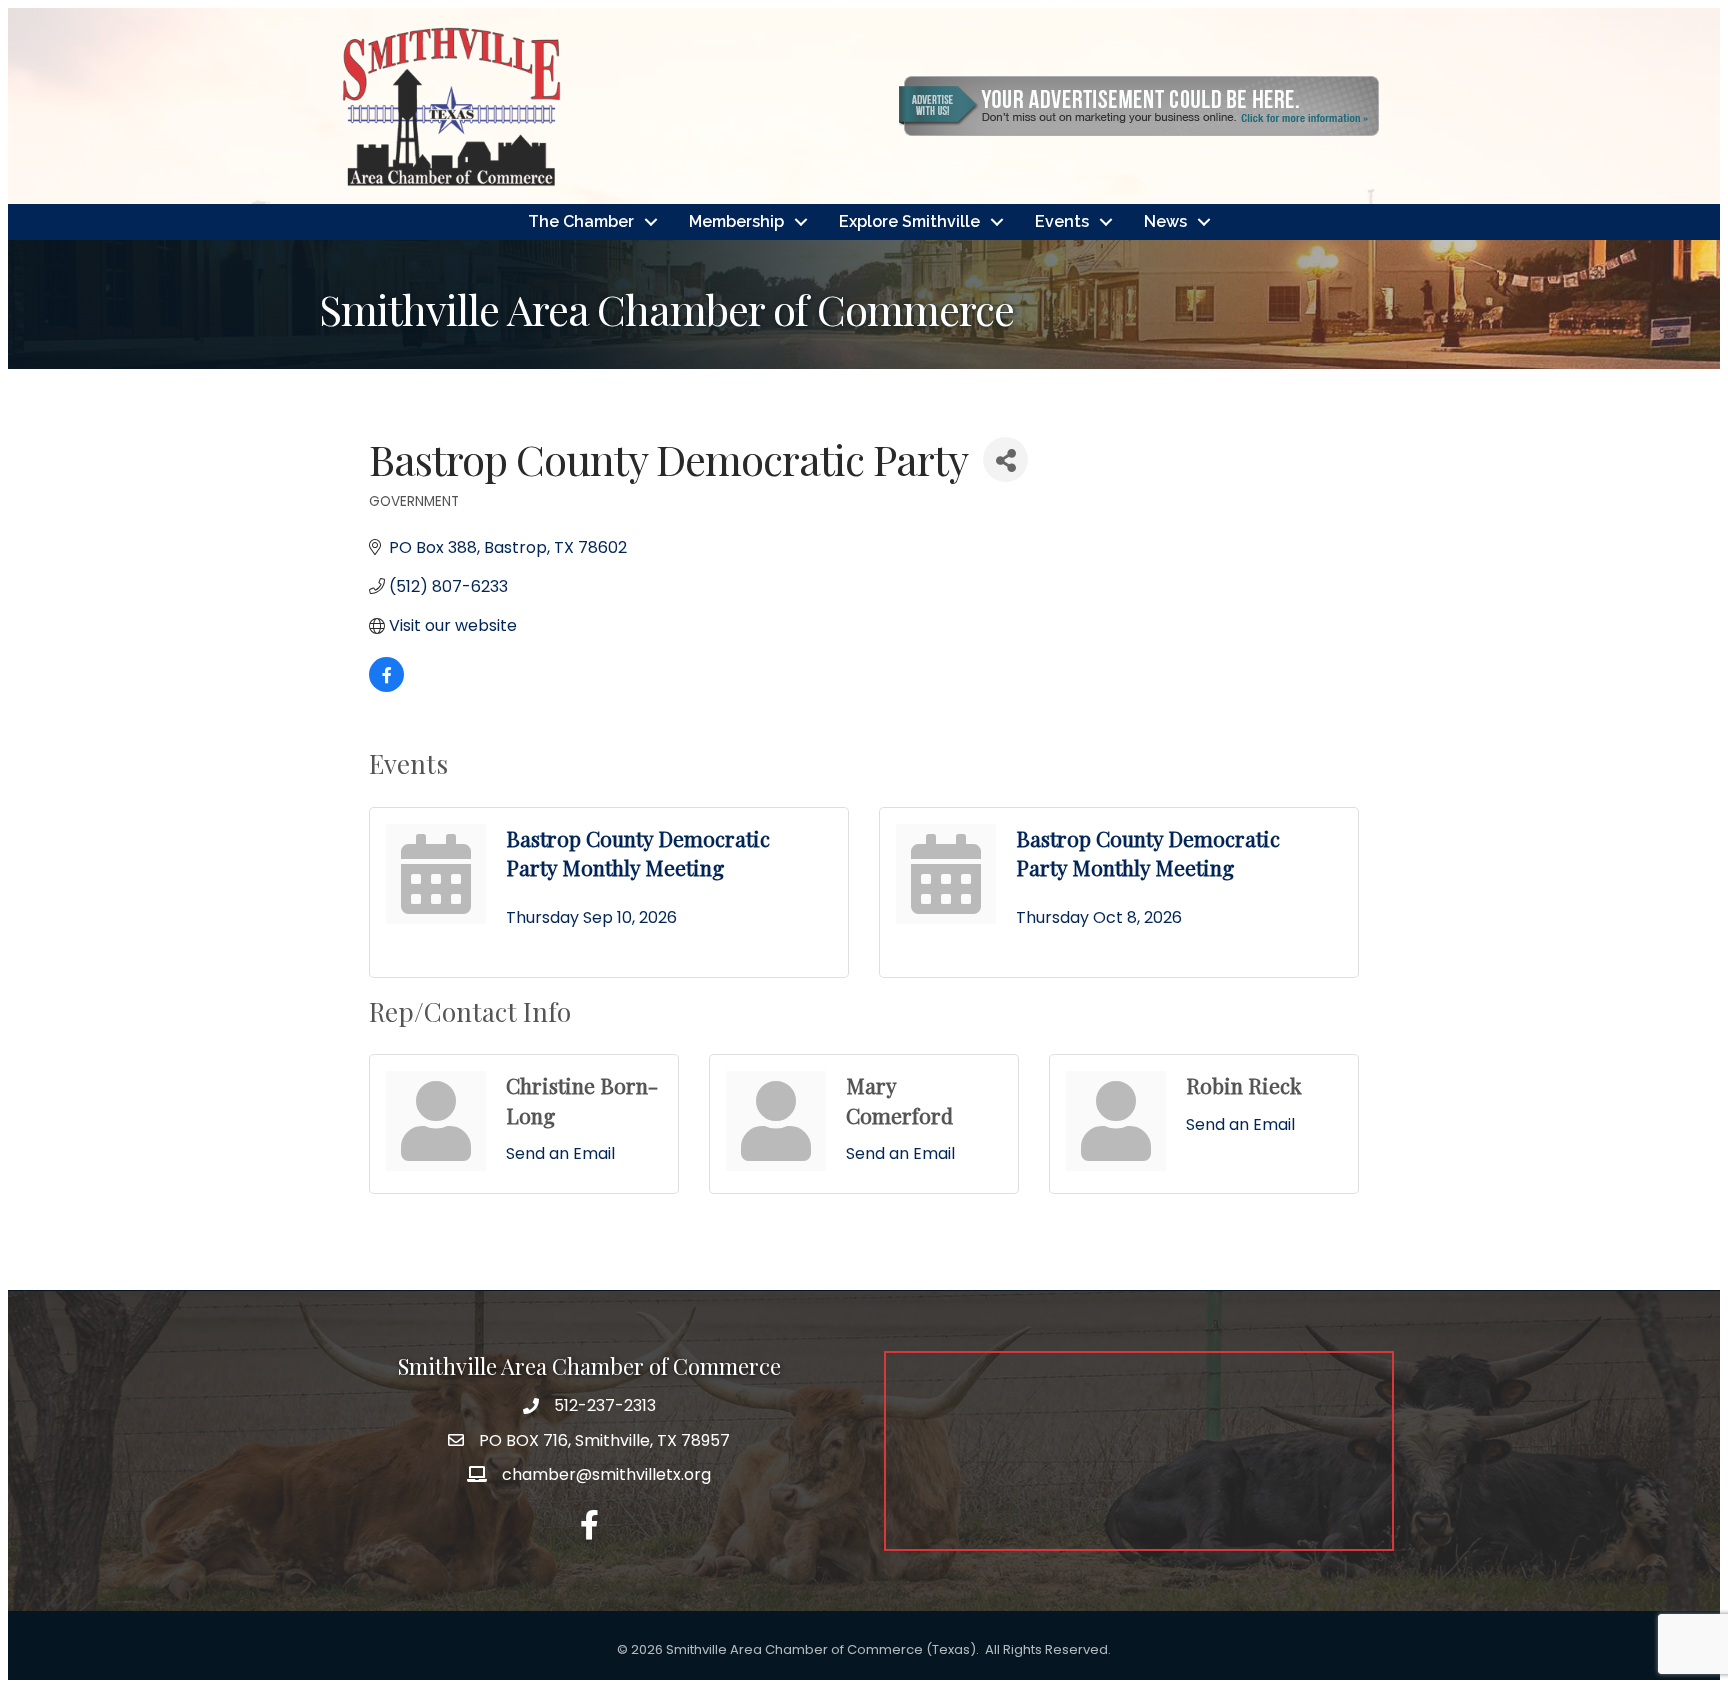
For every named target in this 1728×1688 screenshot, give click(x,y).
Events (1062, 221)
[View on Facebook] (386, 686)
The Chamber (581, 221)
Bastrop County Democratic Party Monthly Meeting (638, 852)
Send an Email (560, 1153)
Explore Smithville (909, 221)
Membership (736, 221)
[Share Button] (1005, 459)
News (1165, 221)
